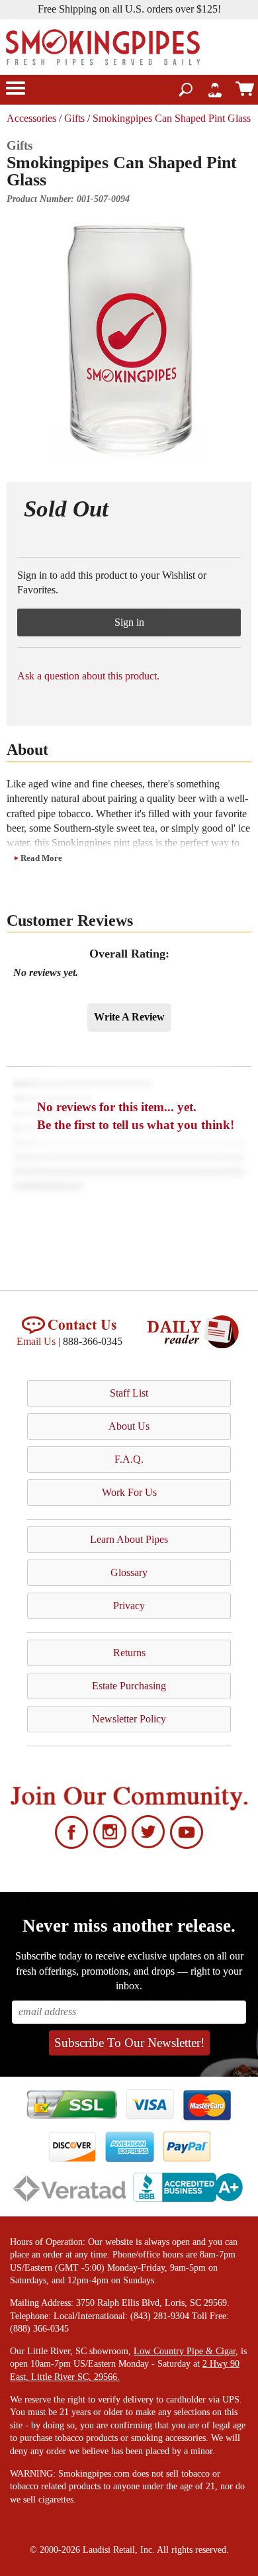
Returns (129, 1653)
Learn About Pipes (129, 1539)
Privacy (129, 1606)
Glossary (129, 1572)
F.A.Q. (129, 1459)
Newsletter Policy (129, 1719)
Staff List (129, 1393)
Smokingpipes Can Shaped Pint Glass (172, 118)
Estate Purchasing (129, 1686)
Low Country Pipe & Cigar (185, 2351)
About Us (129, 1426)
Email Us (36, 1341)
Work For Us (129, 1492)
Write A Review (129, 1017)
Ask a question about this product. (88, 676)
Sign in (129, 622)
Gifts (74, 118)
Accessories (31, 118)
